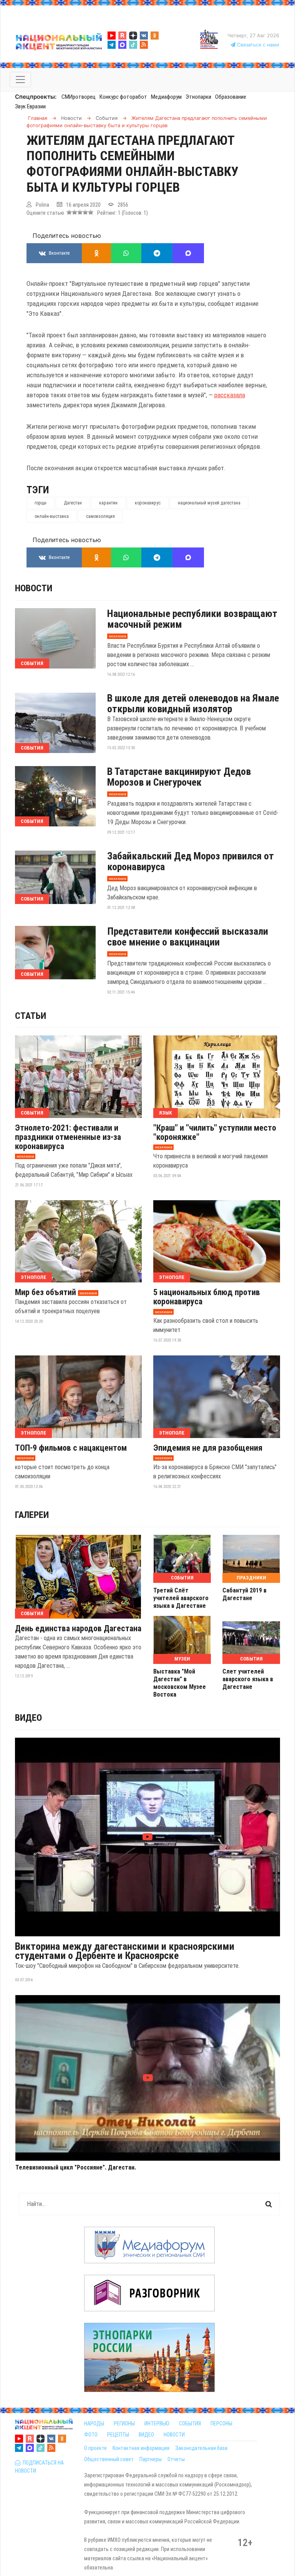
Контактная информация (141, 2448)
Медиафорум (166, 97)
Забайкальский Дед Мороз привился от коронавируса (191, 861)
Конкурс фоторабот (123, 97)
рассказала (230, 395)
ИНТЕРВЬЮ (157, 2423)
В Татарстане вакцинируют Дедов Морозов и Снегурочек (179, 777)
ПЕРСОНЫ (221, 2423)
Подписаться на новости (39, 2467)
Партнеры (151, 2459)
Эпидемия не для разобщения (208, 1448)
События (32, 663)
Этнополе (33, 1277)
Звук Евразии (30, 106)
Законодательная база (201, 2448)
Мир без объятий (46, 1292)
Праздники (251, 1578)
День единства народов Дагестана (78, 1629)
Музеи (182, 1659)
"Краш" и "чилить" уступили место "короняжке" (215, 1133)
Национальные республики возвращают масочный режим (192, 619)
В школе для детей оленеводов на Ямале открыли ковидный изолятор (193, 703)
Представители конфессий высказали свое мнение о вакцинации (188, 937)
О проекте (95, 2448)
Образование (231, 97)
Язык (166, 1113)
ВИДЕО (146, 2435)
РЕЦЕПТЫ (118, 2435)
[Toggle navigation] (20, 80)
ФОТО (91, 2435)
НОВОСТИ (174, 2435)
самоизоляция (100, 516)
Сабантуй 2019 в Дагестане (244, 1594)
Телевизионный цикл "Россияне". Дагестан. (76, 2168)
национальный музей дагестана (209, 503)
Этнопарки (198, 97)
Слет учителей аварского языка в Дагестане (248, 1679)
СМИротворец (79, 97)
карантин (108, 503)
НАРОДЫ (94, 2423)
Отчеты (176, 2459)
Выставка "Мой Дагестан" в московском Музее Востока (180, 1683)
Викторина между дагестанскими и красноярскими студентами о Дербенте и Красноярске (125, 1951)
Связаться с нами (257, 45)
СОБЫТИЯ (190, 2423)
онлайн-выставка (52, 516)
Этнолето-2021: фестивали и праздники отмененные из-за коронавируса (68, 1137)
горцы (41, 503)
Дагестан (73, 503)
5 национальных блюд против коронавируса (207, 1297)
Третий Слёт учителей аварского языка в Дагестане (181, 1598)
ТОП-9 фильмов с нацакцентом (71, 1448)
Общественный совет (109, 2459)
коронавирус (148, 503)
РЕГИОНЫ (124, 2423)
